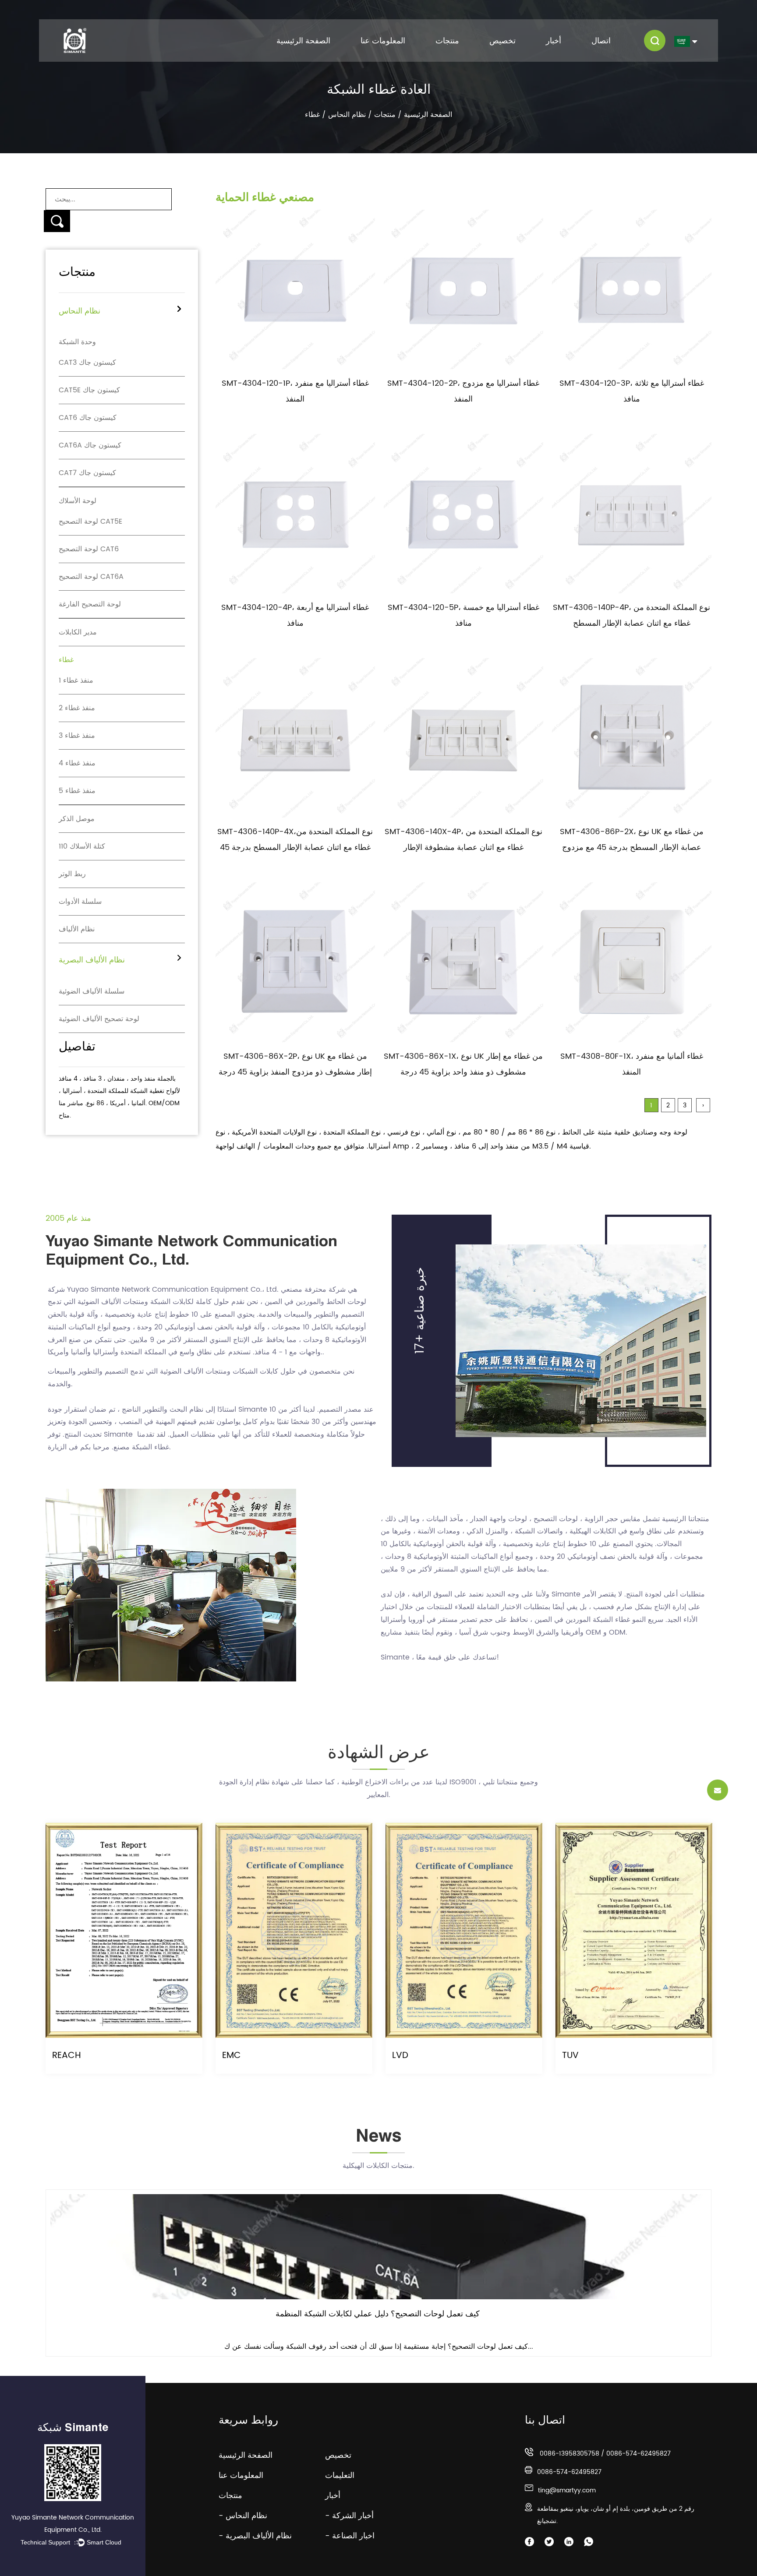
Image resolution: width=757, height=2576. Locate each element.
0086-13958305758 (570, 2454)
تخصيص (502, 41)
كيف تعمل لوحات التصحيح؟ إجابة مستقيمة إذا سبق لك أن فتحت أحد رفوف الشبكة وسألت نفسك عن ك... (379, 2347)
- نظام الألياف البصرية (255, 2536)
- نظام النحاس (243, 2516)
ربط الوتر (72, 874)
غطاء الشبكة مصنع (141, 1447)
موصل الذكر (77, 819)
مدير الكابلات (78, 632)
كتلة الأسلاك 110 (82, 846)
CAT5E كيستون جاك (89, 390)
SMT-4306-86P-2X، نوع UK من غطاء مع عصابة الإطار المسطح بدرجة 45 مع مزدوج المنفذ (632, 848)
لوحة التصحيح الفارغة (90, 604)
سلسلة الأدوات (80, 902)
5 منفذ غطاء (77, 791)
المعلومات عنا (383, 41)
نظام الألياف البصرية (92, 960)
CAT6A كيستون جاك (90, 445)
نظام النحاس (347, 115)
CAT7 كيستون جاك (87, 473)
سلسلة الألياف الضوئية (92, 991)
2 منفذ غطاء (77, 708)
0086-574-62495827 (638, 2454)
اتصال (601, 41)
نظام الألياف (77, 929)
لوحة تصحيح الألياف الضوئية (99, 1019)
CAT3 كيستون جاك (87, 363)
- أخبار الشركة (349, 2516)
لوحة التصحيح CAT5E (90, 522)
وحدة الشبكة (77, 342)
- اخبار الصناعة (350, 2536)
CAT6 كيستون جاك (88, 418)
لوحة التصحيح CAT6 (89, 549)
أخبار (554, 41)
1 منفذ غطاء (76, 680)
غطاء (66, 660)
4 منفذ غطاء (77, 763)
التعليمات (347, 2476)
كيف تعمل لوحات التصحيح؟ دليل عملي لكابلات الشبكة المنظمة (378, 2314)
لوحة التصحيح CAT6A (91, 577)
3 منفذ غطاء (77, 736)
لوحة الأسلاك (78, 501)
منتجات (447, 41)
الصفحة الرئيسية (303, 41)
